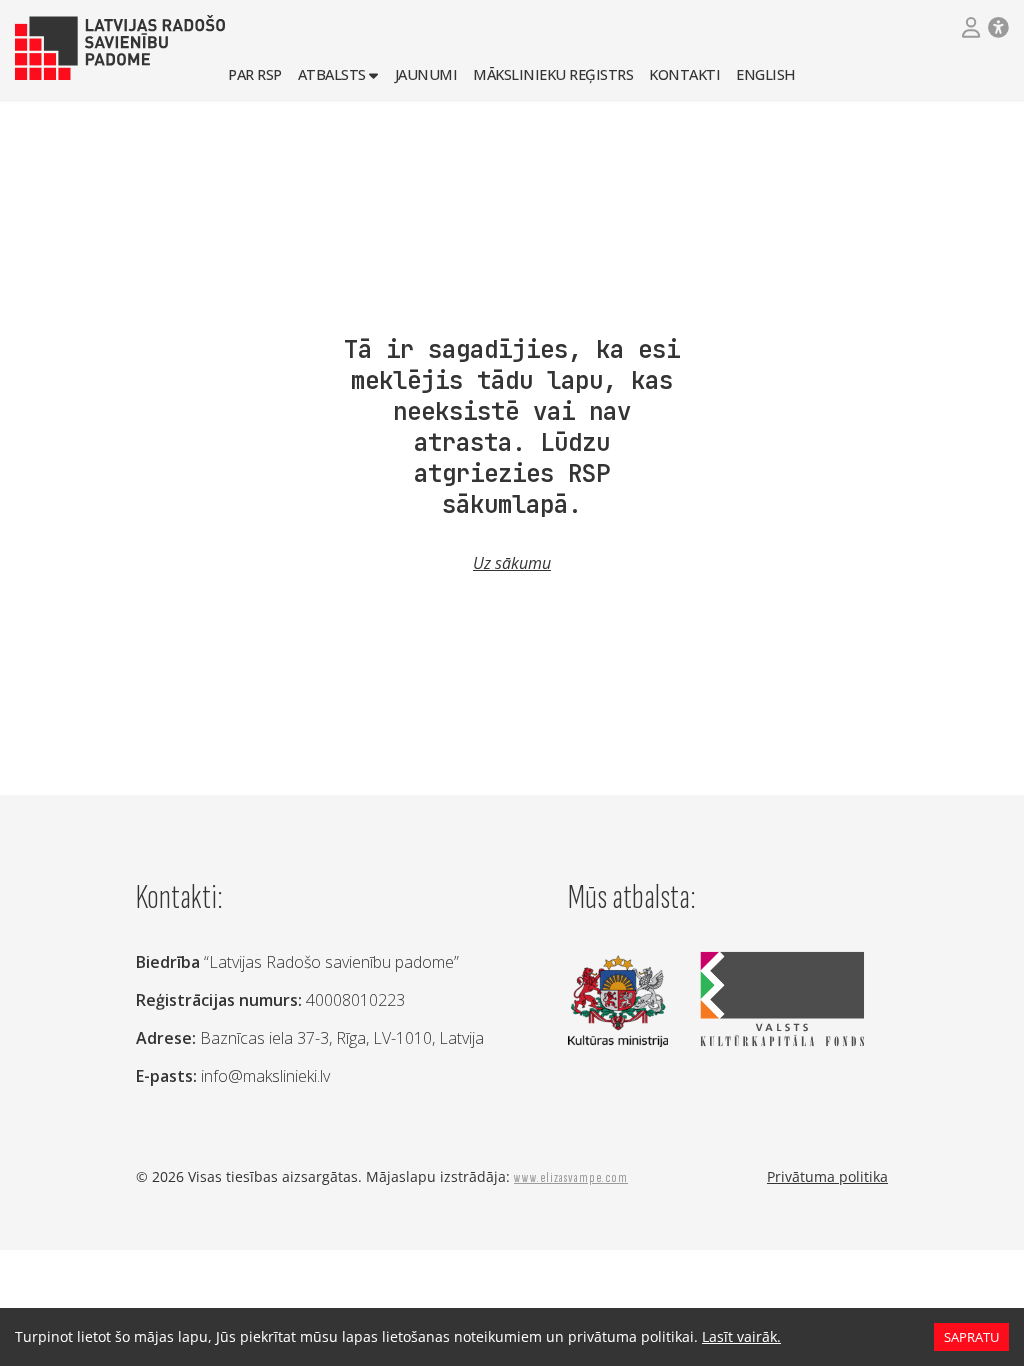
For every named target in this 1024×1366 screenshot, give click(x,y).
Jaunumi (426, 74)
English (766, 74)
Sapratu (971, 1337)
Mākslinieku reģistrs (553, 74)
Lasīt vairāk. (741, 1336)
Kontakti (684, 74)
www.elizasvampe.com (571, 1177)
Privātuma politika (827, 1176)
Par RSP (255, 74)
